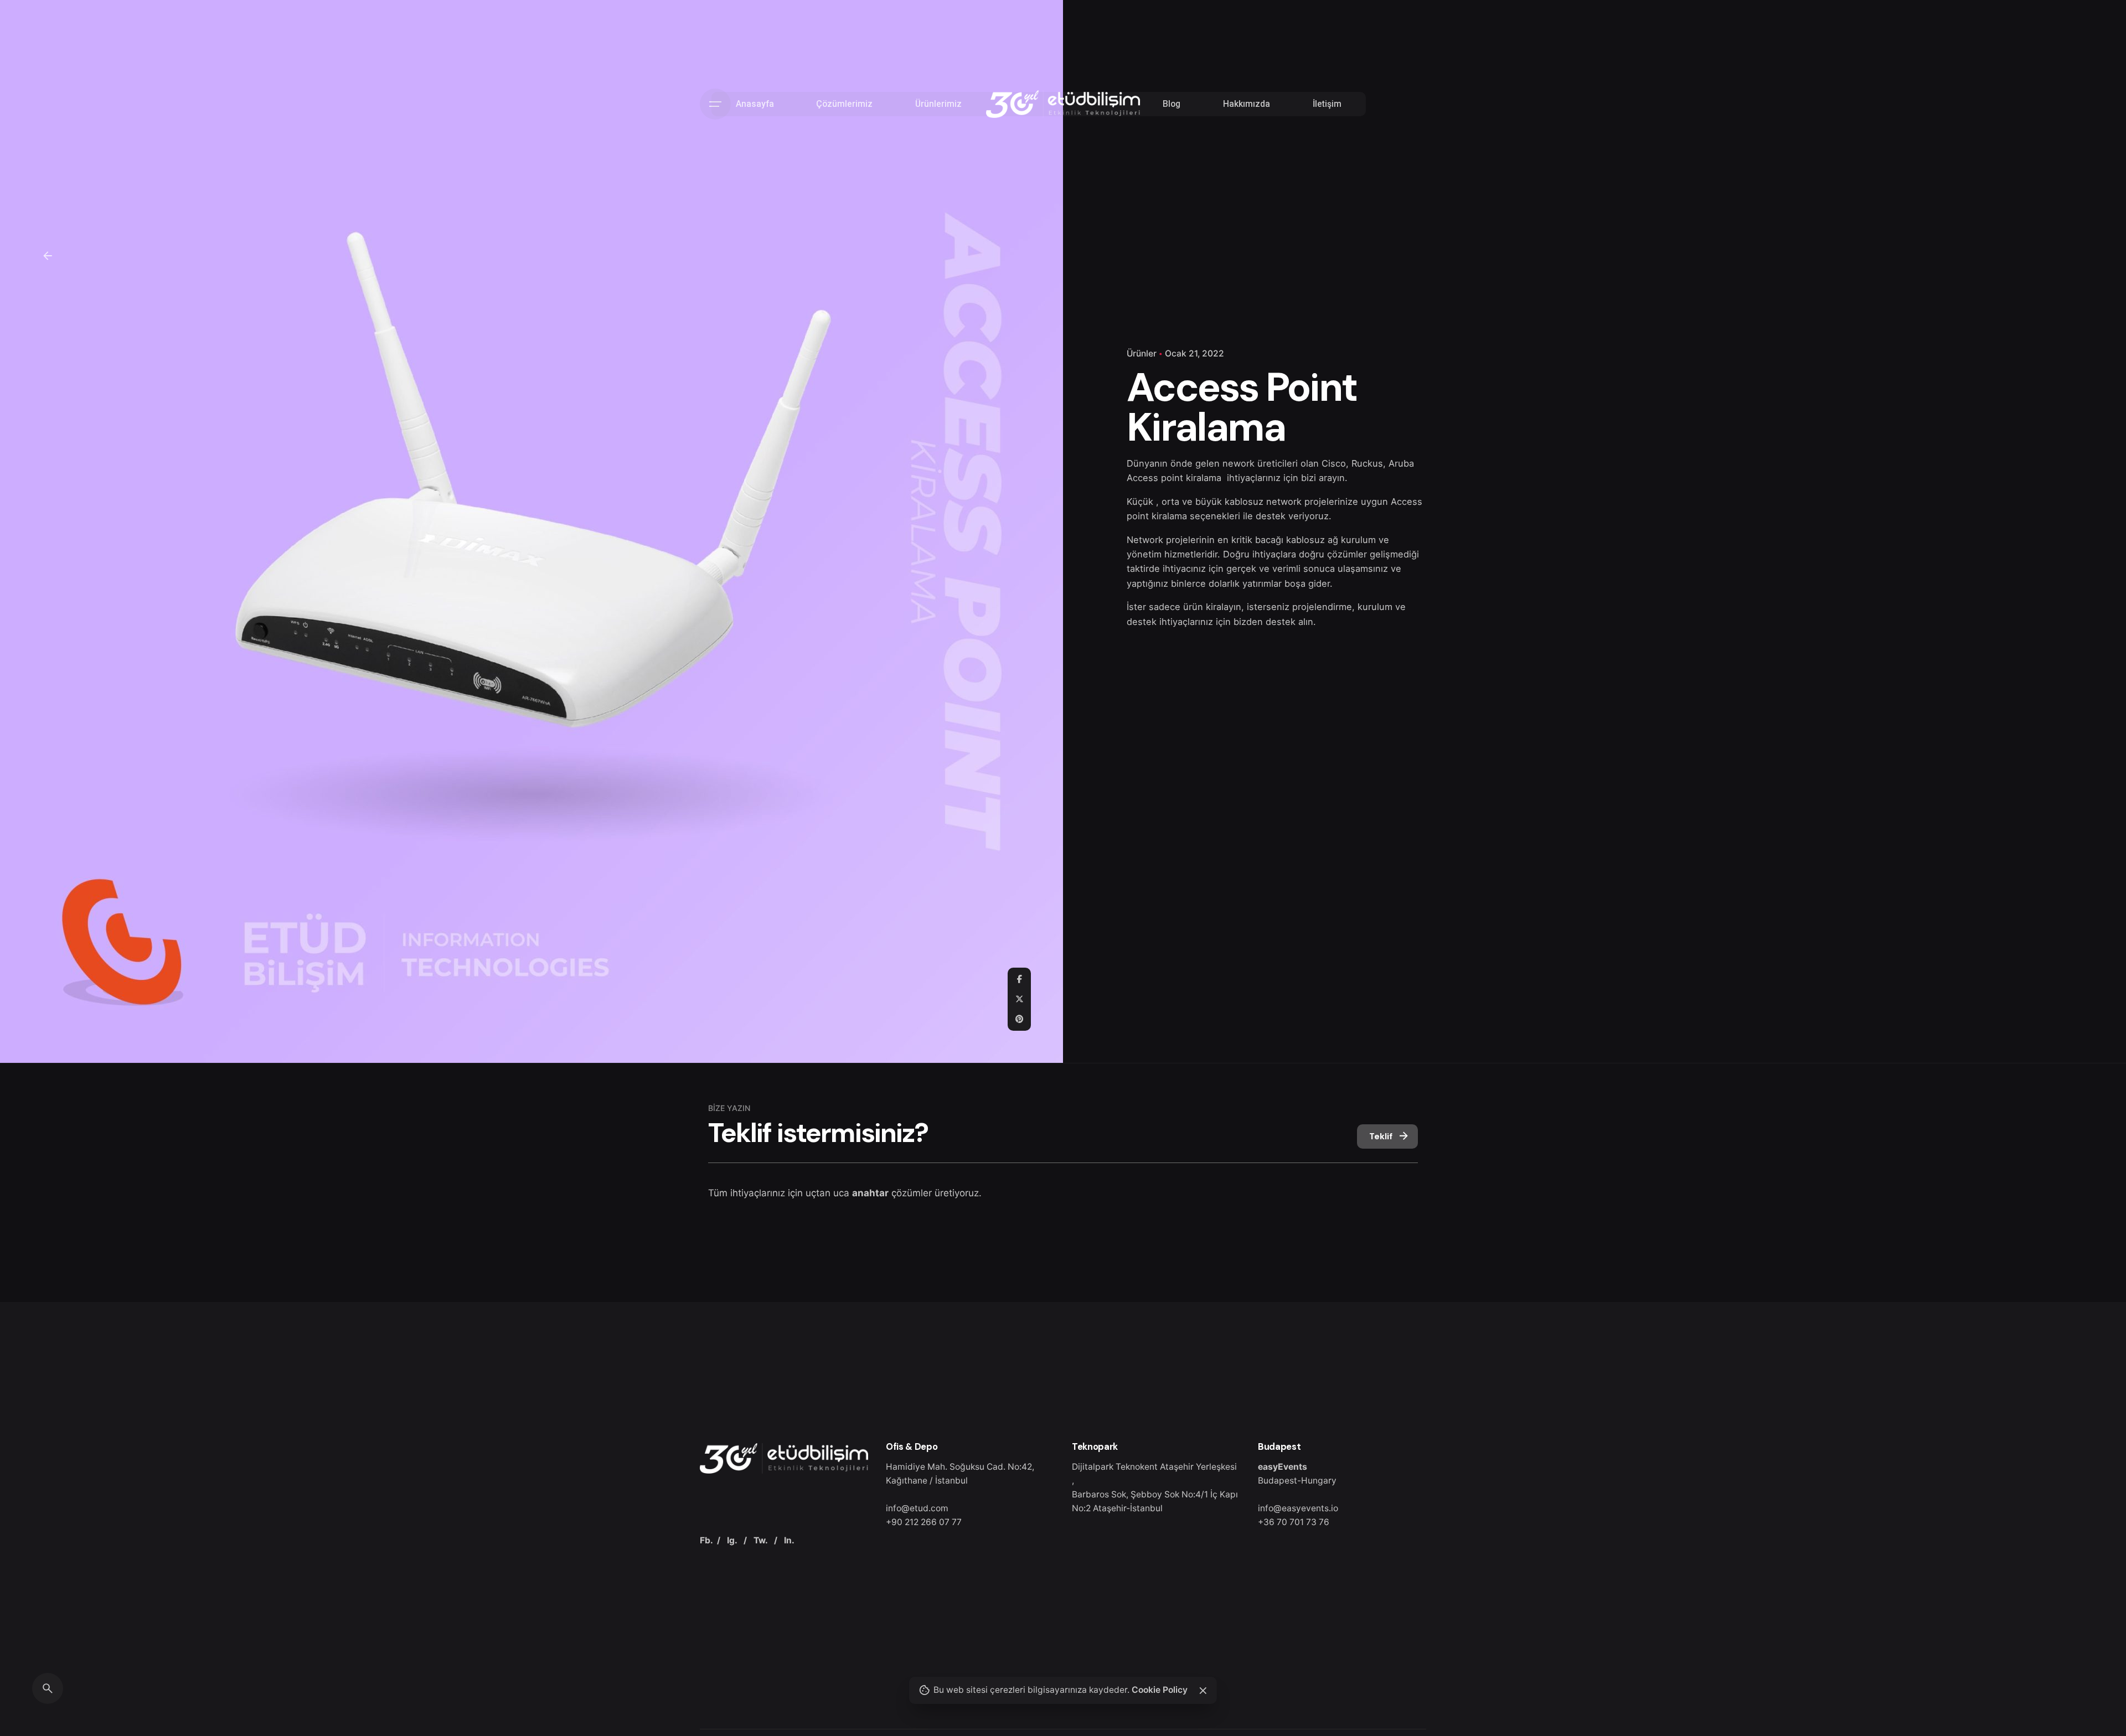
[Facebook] (1019, 979)
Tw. (760, 1540)
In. (789, 1540)
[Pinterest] (1019, 1019)
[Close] (1203, 1691)
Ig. (732, 1540)
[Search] (48, 1688)
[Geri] (48, 256)
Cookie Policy (1160, 1690)
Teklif (1381, 1136)
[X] (1019, 999)
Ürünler (1142, 353)
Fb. (706, 1540)
